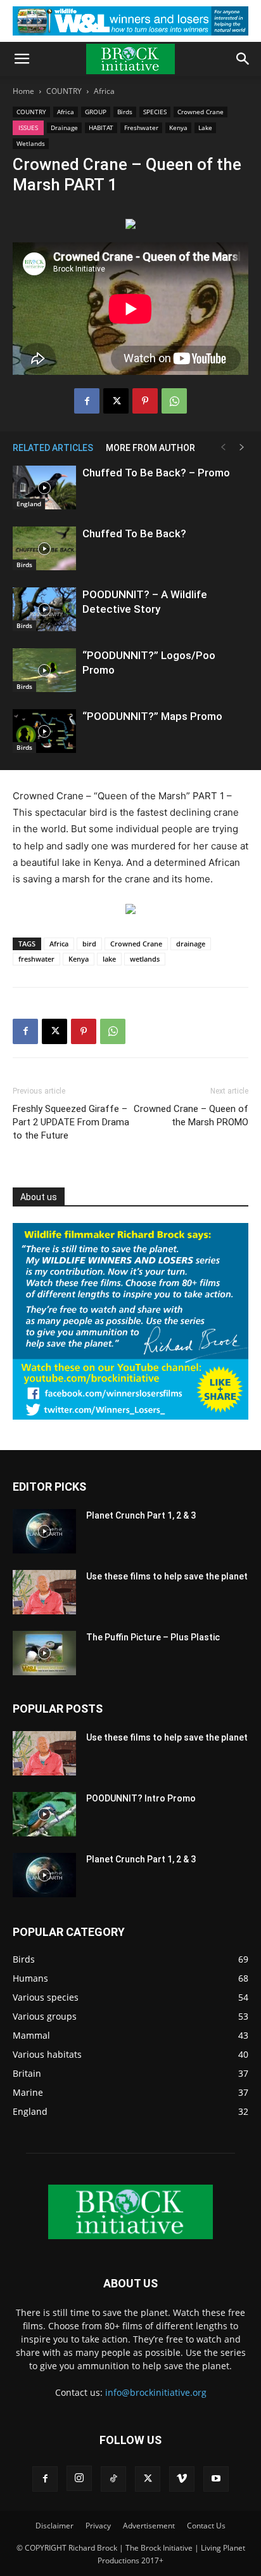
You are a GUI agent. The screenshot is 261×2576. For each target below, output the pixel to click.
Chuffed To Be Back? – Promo (156, 473)
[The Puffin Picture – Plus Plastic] (44, 1653)
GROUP (96, 112)
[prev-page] (223, 448)
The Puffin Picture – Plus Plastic (153, 1637)
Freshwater (141, 127)
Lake (205, 127)
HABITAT (101, 127)
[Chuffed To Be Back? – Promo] (44, 487)
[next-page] (242, 448)
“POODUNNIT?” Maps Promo (152, 716)
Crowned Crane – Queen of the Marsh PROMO (191, 1115)
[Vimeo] (182, 2479)
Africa (104, 91)
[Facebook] (87, 401)
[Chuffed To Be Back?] (44, 548)
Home (23, 91)
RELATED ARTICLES (53, 448)
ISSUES (28, 127)
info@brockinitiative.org (156, 2392)
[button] (22, 59)
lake (109, 959)
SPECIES (155, 112)
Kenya (178, 127)
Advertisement (149, 2526)
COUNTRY (64, 91)
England (29, 504)
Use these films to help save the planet (167, 1576)
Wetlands (31, 143)
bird (89, 944)
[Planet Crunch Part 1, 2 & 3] (44, 1531)
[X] (116, 401)
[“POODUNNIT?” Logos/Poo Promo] (44, 670)
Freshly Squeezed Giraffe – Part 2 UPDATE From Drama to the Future (71, 1122)
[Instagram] (79, 2478)
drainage (191, 944)
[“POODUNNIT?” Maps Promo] (44, 731)
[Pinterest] (145, 401)
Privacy (98, 2526)
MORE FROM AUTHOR (150, 448)
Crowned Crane (201, 112)
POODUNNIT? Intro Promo (141, 1798)
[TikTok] (113, 2479)
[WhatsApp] (174, 401)
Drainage (64, 127)
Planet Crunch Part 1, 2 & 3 (141, 1515)
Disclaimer (54, 2526)
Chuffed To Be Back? (134, 533)
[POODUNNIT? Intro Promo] (44, 1814)
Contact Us (206, 2526)
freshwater (36, 959)
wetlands (145, 959)
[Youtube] (216, 2479)
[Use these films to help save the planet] (44, 1592)
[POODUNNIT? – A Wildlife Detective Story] (44, 609)
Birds (125, 112)
